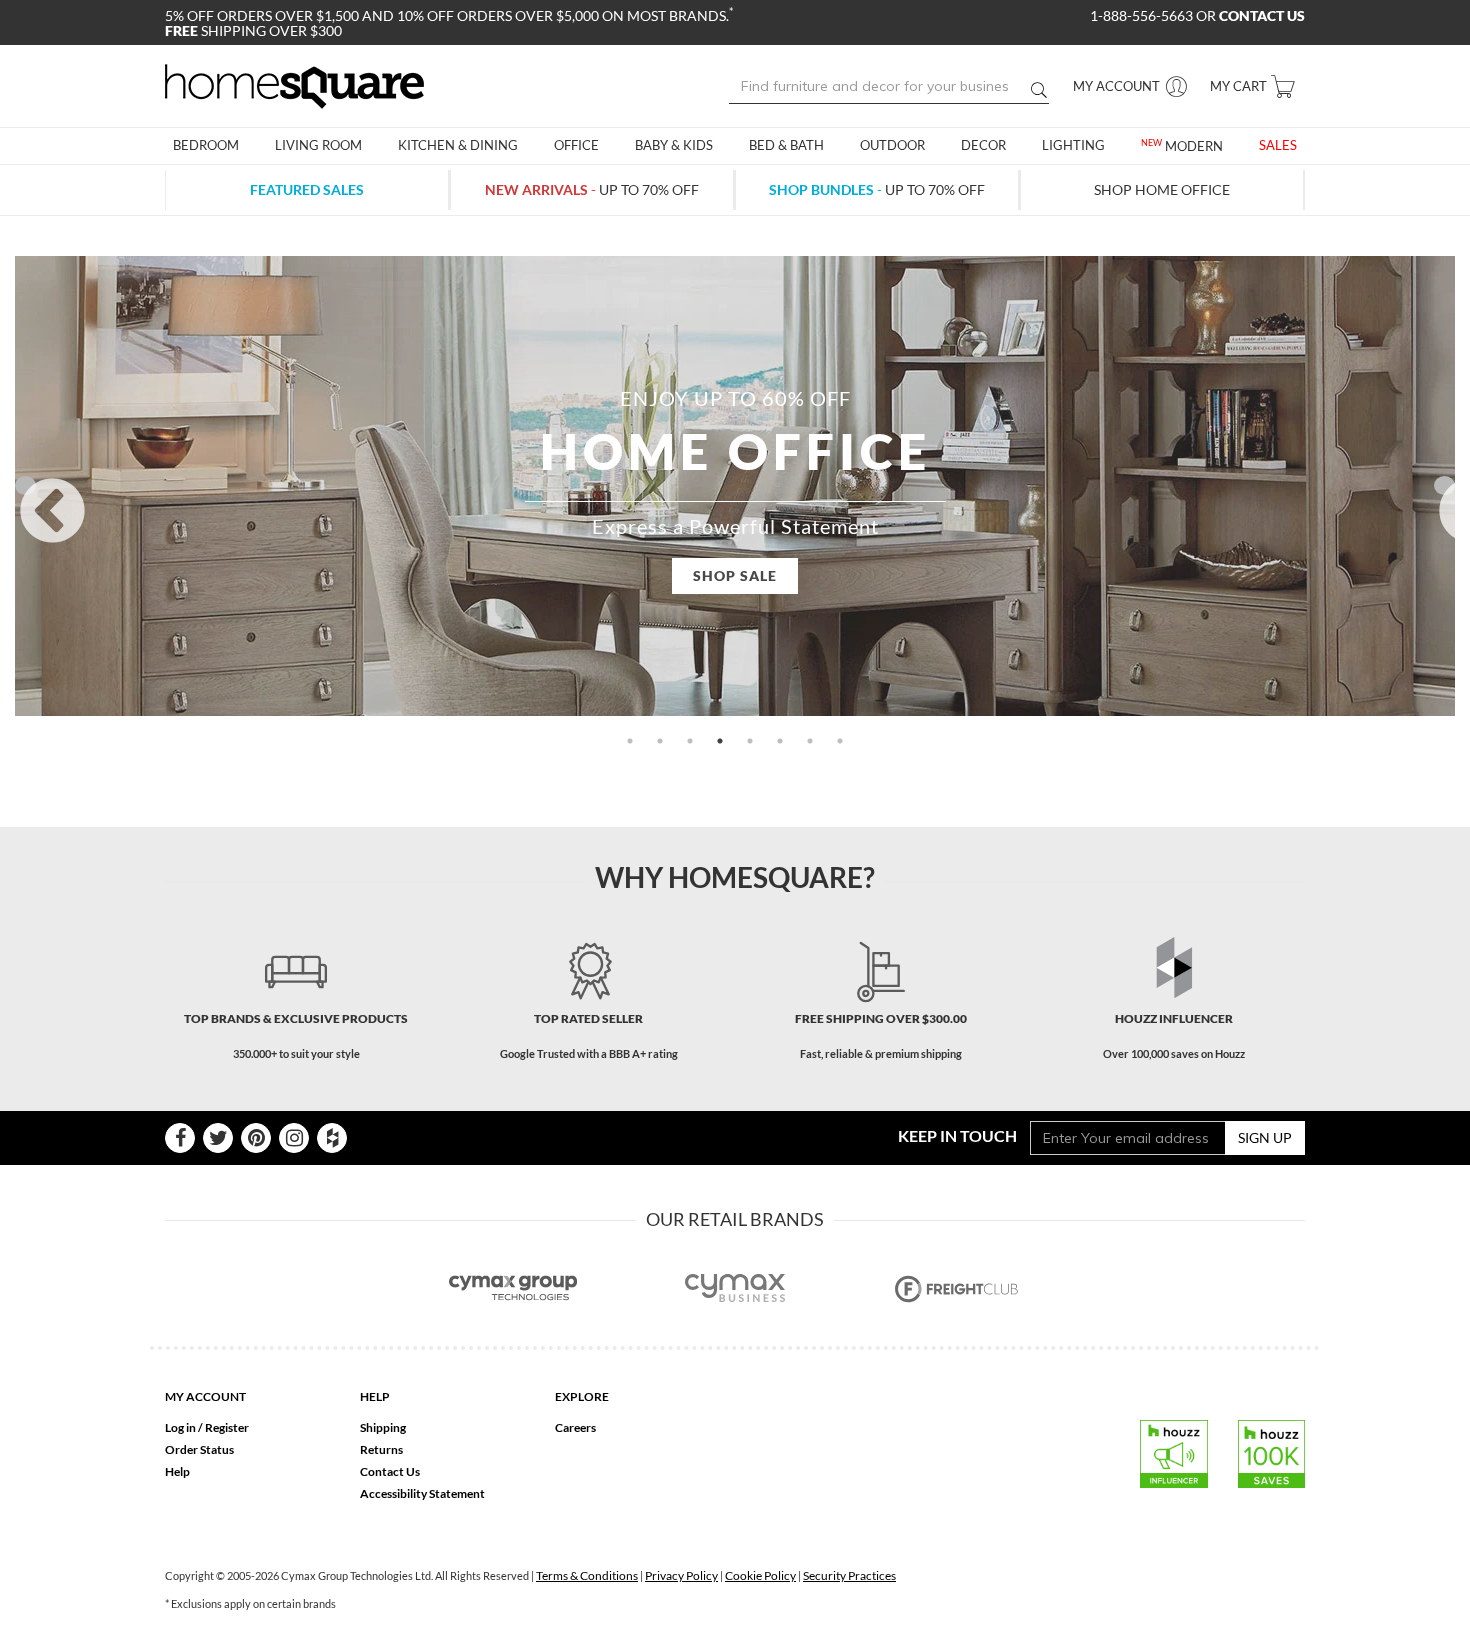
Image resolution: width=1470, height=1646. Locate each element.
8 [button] (840, 741)
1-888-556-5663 (1143, 15)
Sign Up (1265, 1137)
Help (177, 1471)
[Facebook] (180, 1138)
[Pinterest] (256, 1138)
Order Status (199, 1449)
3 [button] (690, 741)
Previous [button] (25, 485)
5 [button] (750, 741)
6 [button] (780, 741)
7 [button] (810, 741)
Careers (575, 1427)
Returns (381, 1449)
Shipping (383, 1427)
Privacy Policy (681, 1575)
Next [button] (1444, 485)
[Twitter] (218, 1138)
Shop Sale (735, 575)
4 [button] (720, 741)
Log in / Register (207, 1427)
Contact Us (390, 1471)
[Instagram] (294, 1138)
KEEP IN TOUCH (957, 1135)
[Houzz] (332, 1138)
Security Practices (849, 1575)
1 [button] (630, 741)
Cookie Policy (760, 1575)
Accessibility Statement (422, 1493)
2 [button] (660, 741)
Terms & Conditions (587, 1575)
